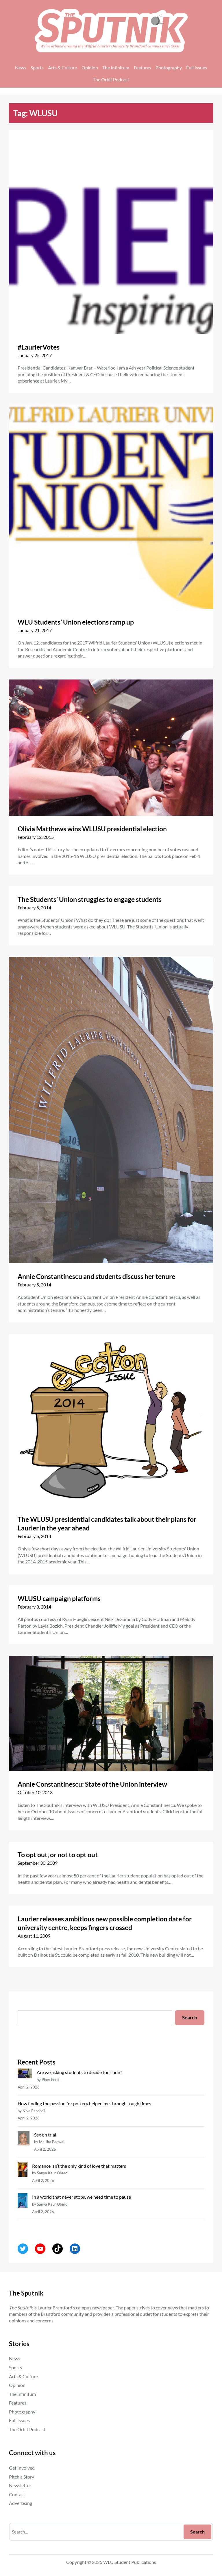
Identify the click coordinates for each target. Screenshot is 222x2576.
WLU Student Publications (130, 2562)
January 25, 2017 (35, 355)
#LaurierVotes (39, 347)
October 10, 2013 (35, 1792)
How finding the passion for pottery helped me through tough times (84, 2103)
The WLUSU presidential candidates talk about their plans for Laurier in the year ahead (107, 1524)
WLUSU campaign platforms (59, 1598)
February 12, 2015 (36, 837)
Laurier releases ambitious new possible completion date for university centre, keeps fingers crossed (105, 1923)
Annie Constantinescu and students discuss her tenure (96, 1276)
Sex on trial (45, 2135)
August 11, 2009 (34, 1936)
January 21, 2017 (35, 630)
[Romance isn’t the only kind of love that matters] (22, 2170)
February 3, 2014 (34, 1607)
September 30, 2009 (38, 1863)
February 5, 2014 (34, 907)
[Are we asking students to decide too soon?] (25, 2074)
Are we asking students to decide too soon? (80, 2072)
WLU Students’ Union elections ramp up (76, 622)
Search (190, 2018)
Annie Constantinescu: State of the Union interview (92, 1784)
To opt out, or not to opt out (58, 1855)
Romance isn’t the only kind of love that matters (79, 2166)
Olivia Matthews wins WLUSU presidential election (92, 829)
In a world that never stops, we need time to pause (82, 2197)
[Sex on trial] (23, 2139)
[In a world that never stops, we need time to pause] (22, 2201)
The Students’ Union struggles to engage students (90, 899)
